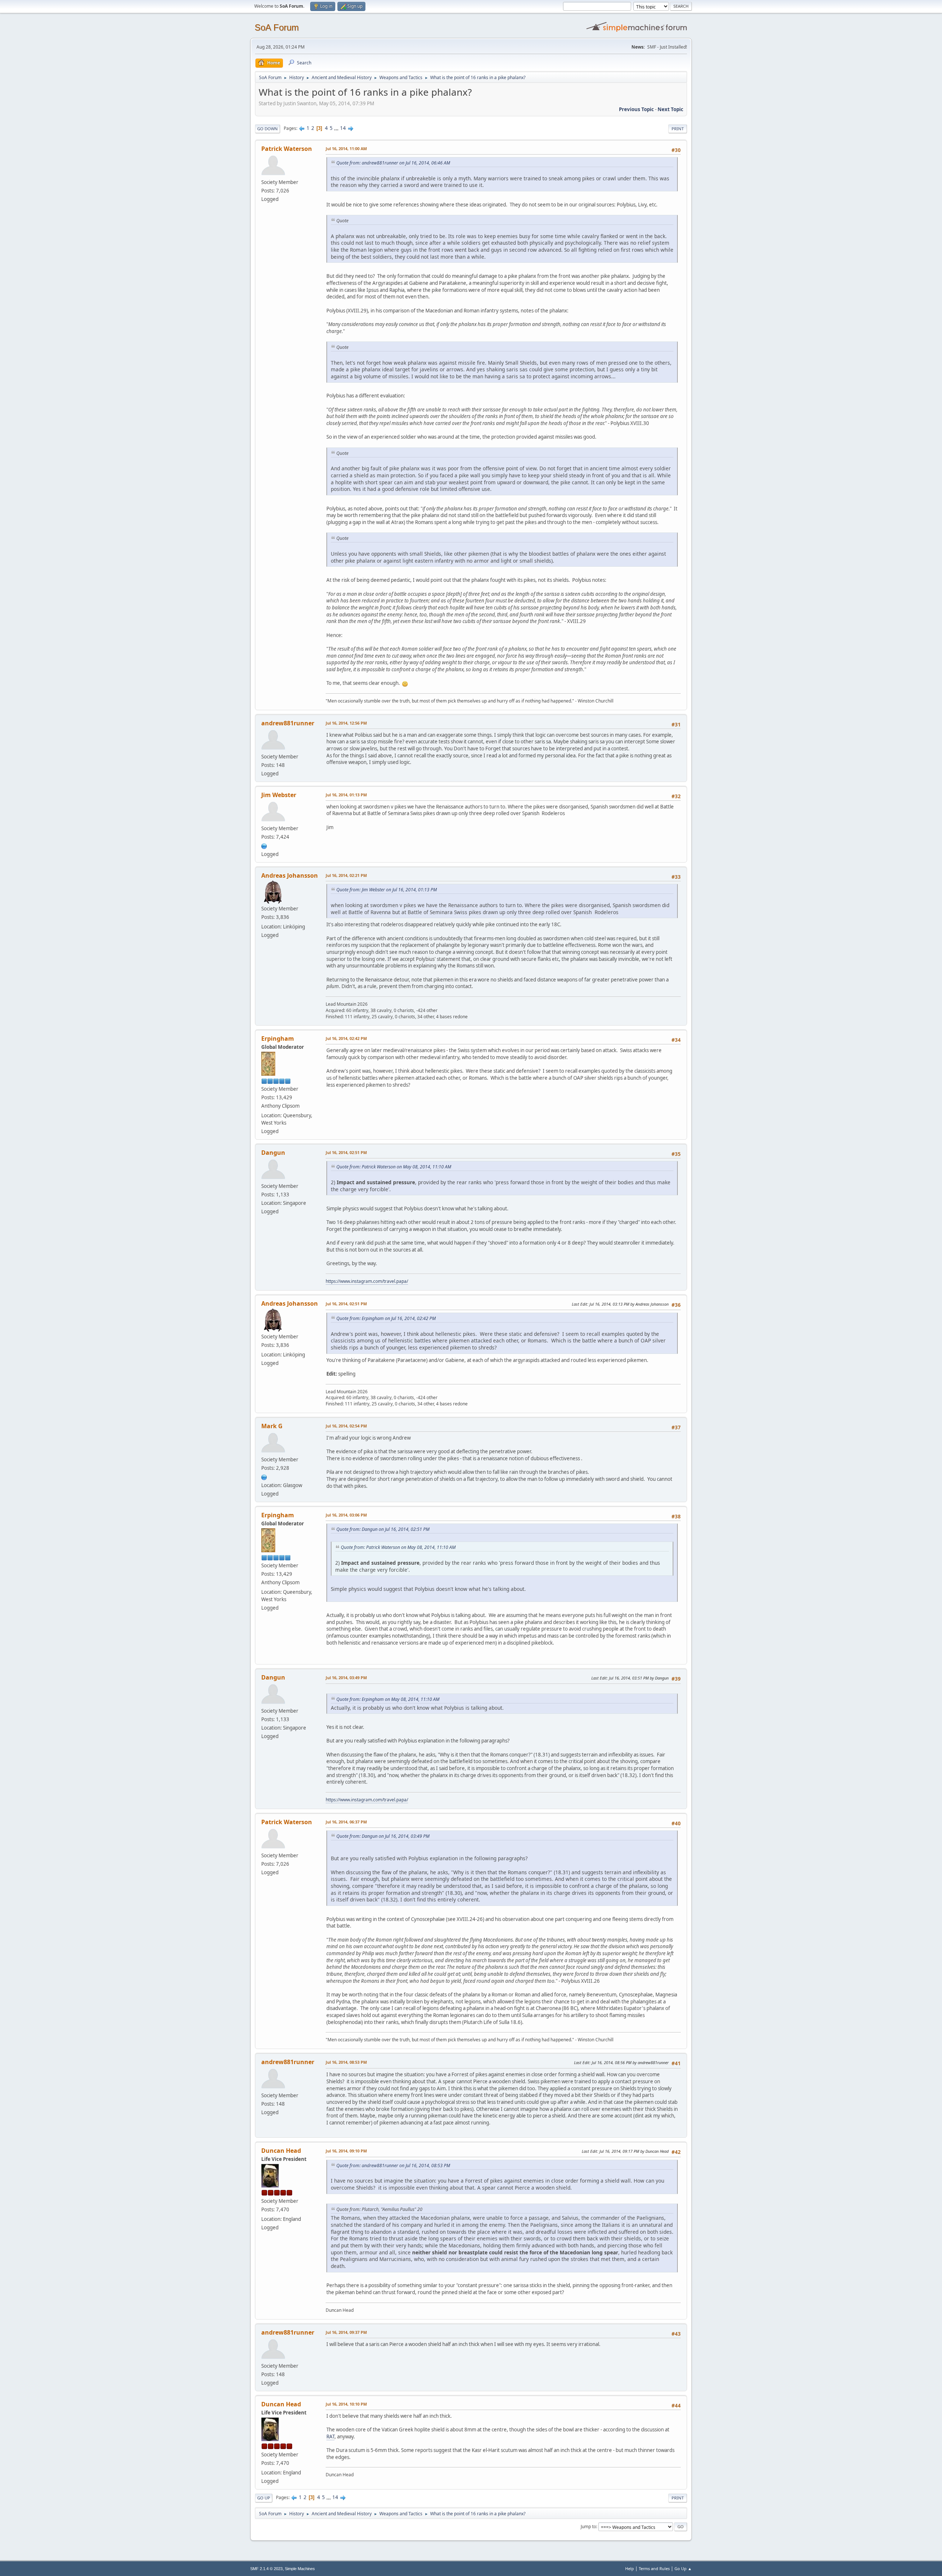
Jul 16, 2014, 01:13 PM (346, 795)
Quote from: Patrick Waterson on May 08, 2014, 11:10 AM (394, 1167)
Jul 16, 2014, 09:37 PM (346, 2332)
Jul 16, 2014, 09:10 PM (346, 2151)
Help (630, 2568)
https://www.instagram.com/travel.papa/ (367, 1281)
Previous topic (636, 109)
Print (678, 129)
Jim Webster (279, 795)
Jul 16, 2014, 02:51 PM (346, 1152)
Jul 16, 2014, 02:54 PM (346, 1426)
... (337, 128)
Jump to (588, 2527)
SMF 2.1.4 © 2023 (266, 2569)
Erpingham (278, 1038)
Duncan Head (281, 2151)
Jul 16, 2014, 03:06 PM (346, 1515)
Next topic (670, 109)
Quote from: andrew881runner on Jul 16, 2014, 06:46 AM (393, 163)
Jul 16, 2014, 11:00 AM (346, 148)
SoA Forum (277, 27)
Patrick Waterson (287, 149)
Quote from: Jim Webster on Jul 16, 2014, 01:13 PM (387, 890)
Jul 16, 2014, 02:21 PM (346, 875)
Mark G (272, 1426)
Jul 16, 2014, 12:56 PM (346, 723)
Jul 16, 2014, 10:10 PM (346, 2404)
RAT (330, 2437)
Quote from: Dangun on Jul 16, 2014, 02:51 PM (383, 1529)
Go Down (268, 129)
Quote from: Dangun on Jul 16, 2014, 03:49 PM (383, 1836)
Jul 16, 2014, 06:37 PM (346, 1822)
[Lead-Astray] (264, 1476)
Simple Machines (300, 2569)
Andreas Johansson (290, 875)
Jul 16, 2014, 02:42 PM (346, 1038)
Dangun (273, 1153)
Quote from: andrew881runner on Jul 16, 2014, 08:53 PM (393, 2165)
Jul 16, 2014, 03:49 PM (346, 1678)
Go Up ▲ (683, 2568)
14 (343, 128)
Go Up (264, 2498)
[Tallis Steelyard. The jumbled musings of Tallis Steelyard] (264, 845)
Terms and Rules (654, 2568)
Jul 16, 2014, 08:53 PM (346, 2062)
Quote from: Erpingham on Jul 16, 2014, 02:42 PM (386, 1318)
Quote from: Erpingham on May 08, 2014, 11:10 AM (388, 1699)
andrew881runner (288, 723)
